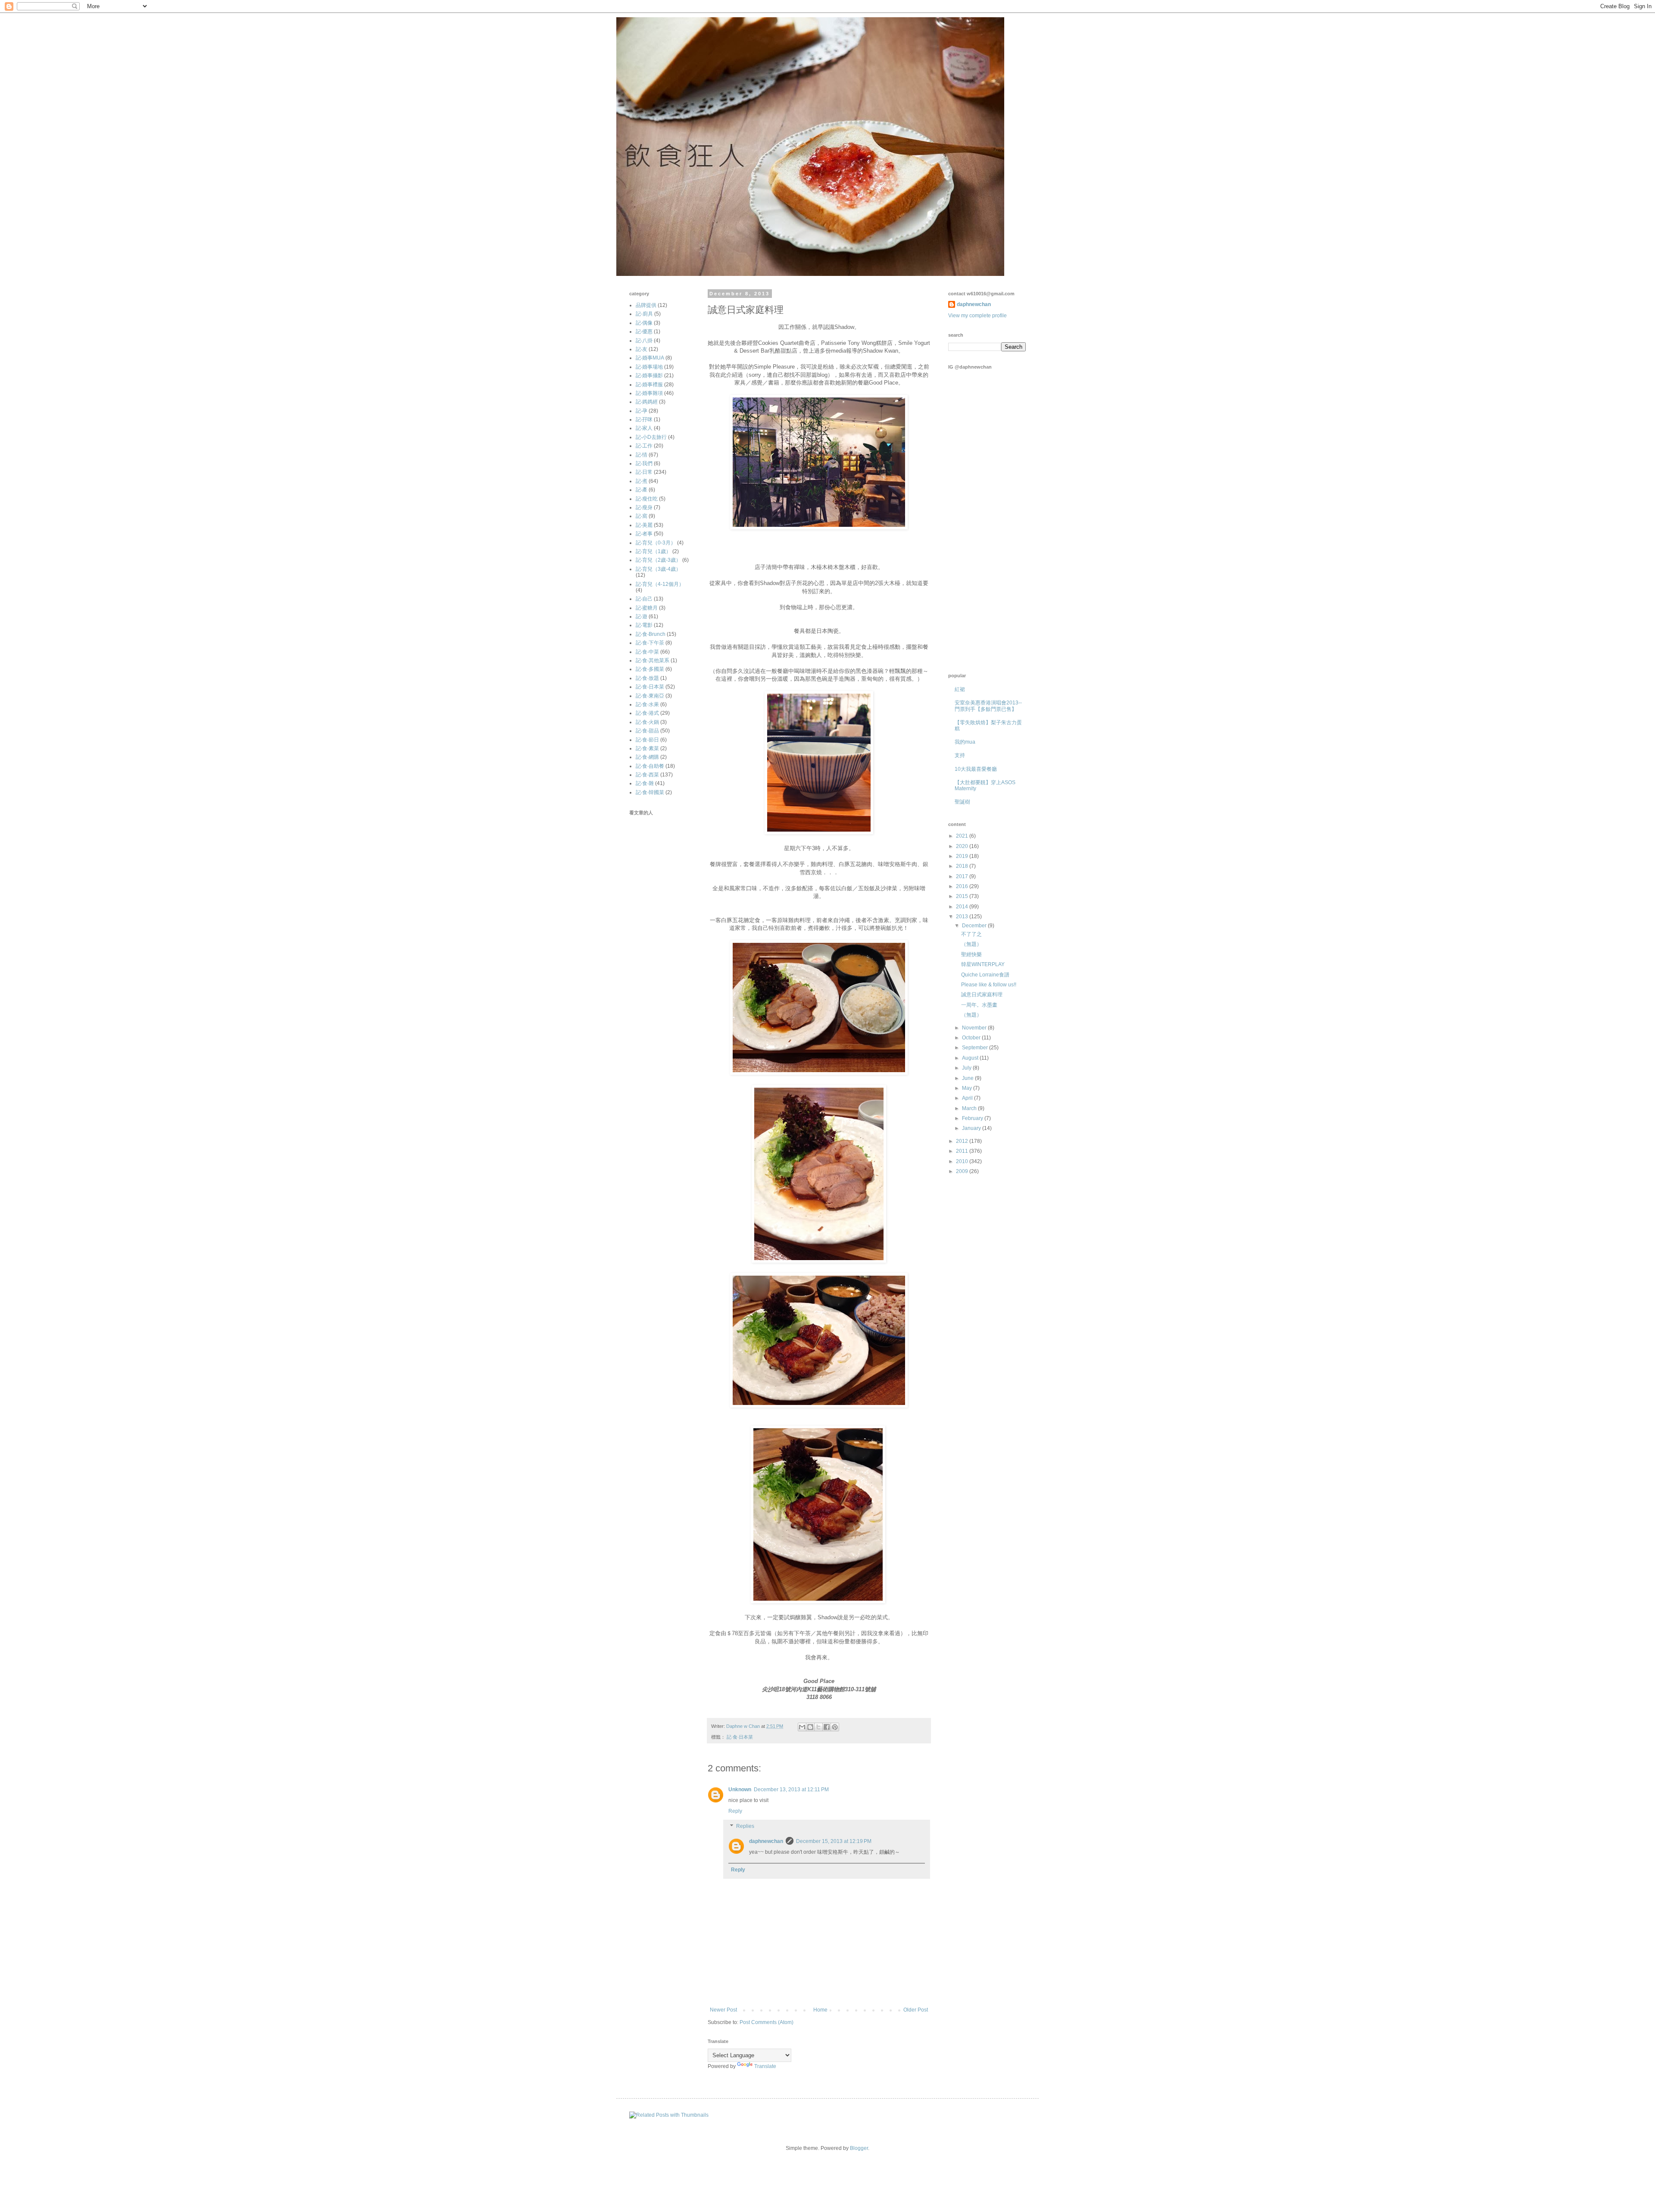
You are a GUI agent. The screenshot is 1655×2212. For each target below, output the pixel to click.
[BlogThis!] (810, 1727)
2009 (963, 1171)
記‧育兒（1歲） (653, 551)
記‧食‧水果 (647, 704)
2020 (963, 846)
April (968, 1098)
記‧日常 (644, 472)
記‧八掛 (644, 341)
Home (820, 2010)
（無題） (971, 944)
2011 (963, 1151)
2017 (963, 876)
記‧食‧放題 (647, 678)
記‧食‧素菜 (647, 748)
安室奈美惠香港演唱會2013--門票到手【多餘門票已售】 (988, 706)
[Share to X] (818, 1727)
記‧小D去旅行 (651, 437)
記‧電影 (644, 625)
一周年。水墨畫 (979, 1005)
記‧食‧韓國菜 (650, 792)
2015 (963, 896)
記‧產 (642, 490)
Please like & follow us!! (989, 985)
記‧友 (642, 349)
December (975, 926)
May (968, 1088)
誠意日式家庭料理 (982, 995)
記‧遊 (642, 616)
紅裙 (960, 689)
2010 (963, 1161)
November (975, 1028)
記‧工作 (644, 446)
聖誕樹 (962, 802)
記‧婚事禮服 (649, 385)
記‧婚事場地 (649, 367)
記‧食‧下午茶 (650, 643)
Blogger (859, 2148)
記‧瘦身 (644, 507)
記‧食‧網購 (647, 757)
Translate (765, 2066)
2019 (963, 856)
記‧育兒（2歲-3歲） (658, 560)
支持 (960, 755)
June (968, 1078)
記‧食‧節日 (647, 740)
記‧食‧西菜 (647, 775)
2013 (963, 917)
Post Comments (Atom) (767, 2022)
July (967, 1068)
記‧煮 (642, 481)
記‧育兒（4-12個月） (660, 584)
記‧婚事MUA (650, 358)
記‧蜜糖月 (647, 608)
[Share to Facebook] (827, 1727)
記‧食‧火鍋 (647, 722)
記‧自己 (644, 599)
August (971, 1058)
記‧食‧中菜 (647, 652)
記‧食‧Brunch (651, 634)
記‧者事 (644, 534)
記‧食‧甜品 (647, 731)
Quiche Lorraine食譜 (985, 975)
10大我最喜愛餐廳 (976, 769)
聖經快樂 (971, 954)
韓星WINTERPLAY (983, 964)
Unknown (740, 1790)
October (972, 1038)
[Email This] (802, 1727)
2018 (963, 866)
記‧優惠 (644, 332)
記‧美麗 (644, 525)
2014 (963, 907)
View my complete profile (977, 316)
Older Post (916, 2010)
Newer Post (723, 2010)
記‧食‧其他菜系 (653, 660)
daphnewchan (766, 1841)
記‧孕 (642, 411)
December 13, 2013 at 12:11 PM (791, 1790)
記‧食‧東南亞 (650, 696)
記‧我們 (644, 463)
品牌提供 (646, 305)
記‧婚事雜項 (649, 393)
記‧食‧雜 (645, 783)
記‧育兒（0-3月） (656, 543)
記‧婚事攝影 (649, 375)
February (973, 1118)
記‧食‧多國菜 (650, 669)
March (970, 1108)
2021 (963, 836)
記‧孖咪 (644, 419)
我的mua (965, 742)
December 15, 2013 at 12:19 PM (834, 1841)
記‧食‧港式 (647, 713)
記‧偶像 (644, 323)
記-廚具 (644, 314)
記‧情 (642, 455)
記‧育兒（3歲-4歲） (658, 569)
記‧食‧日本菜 (740, 1737)
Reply (735, 1811)
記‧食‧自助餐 (650, 766)
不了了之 (971, 934)
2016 (963, 886)
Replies (745, 1827)
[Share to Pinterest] (835, 1727)
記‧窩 (642, 516)
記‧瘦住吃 (647, 499)
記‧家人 (644, 428)
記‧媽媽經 (647, 402)
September (976, 1048)
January (972, 1128)
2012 (963, 1141)
